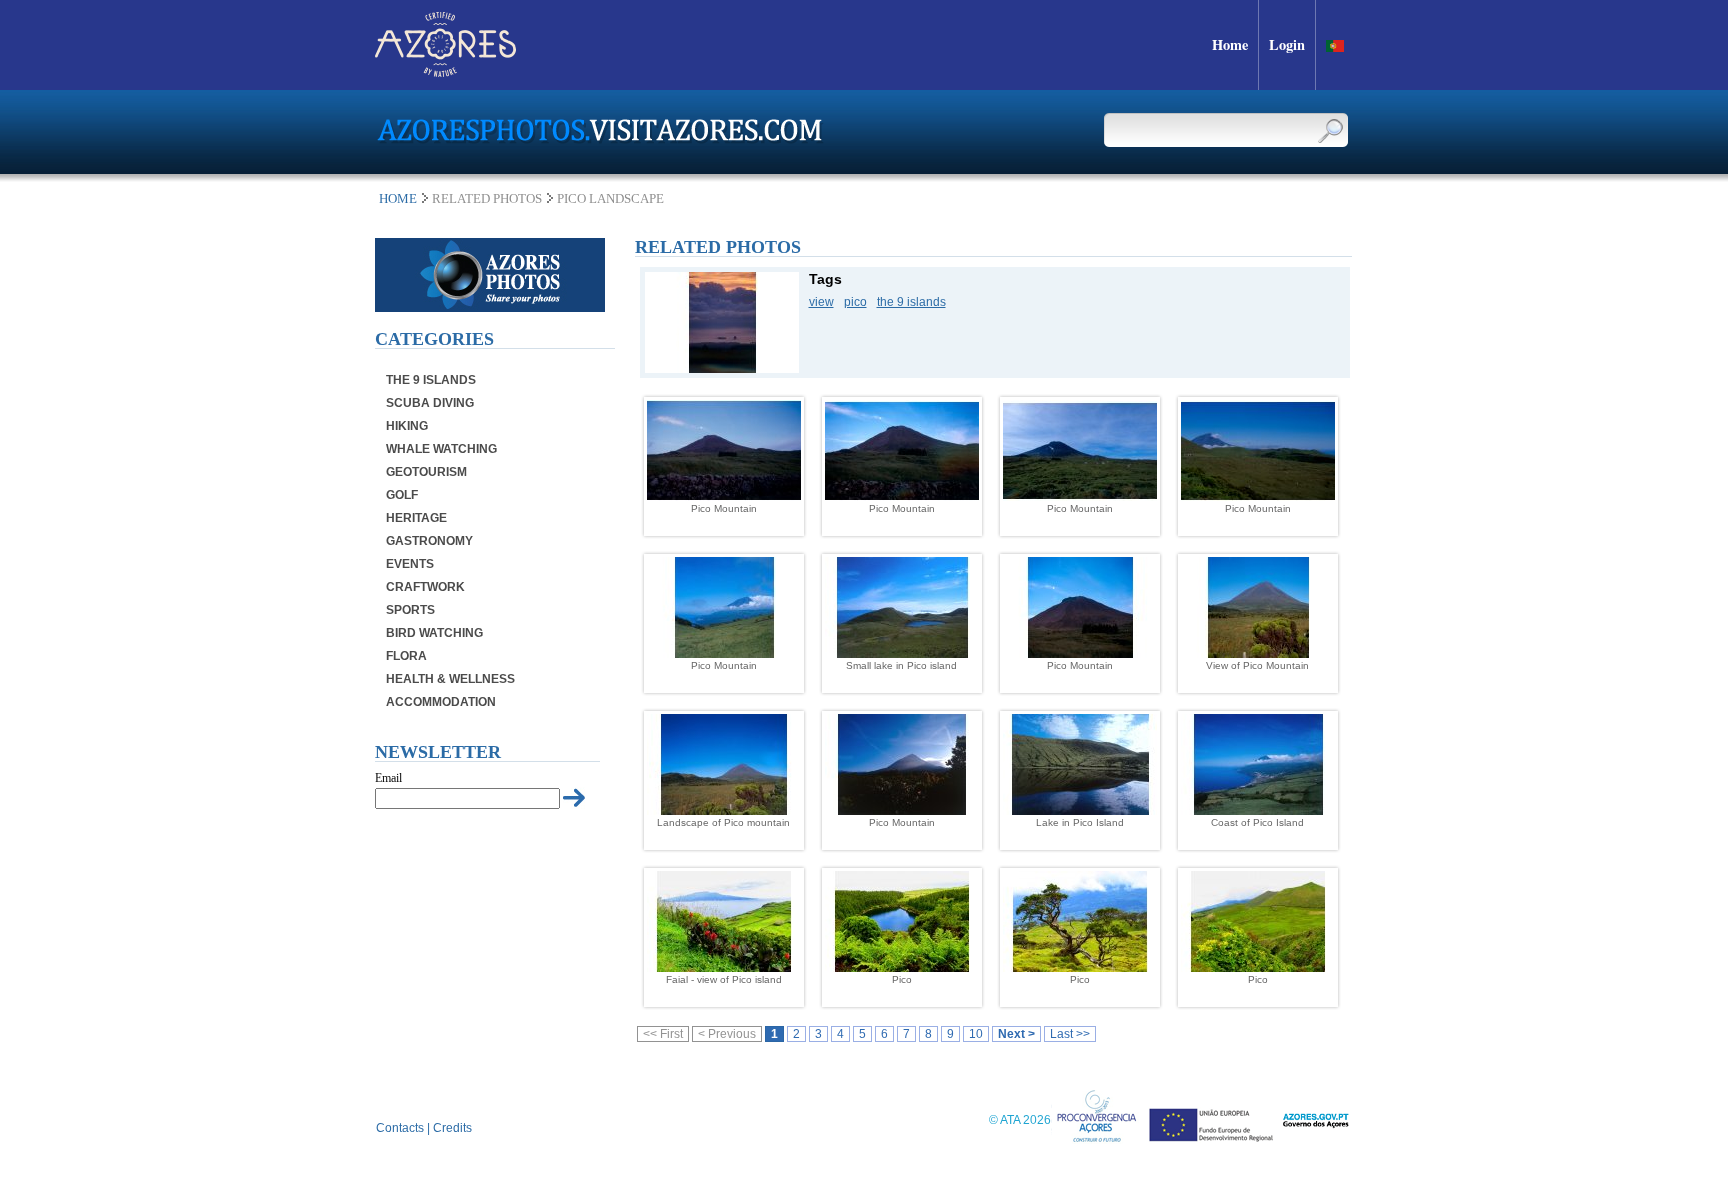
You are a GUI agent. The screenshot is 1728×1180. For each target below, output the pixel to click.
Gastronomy (429, 541)
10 (976, 1034)
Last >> (1070, 1034)
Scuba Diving (430, 403)
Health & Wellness (450, 679)
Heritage (416, 518)
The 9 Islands (431, 380)
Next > (1016, 1034)
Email (388, 778)
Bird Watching (434, 633)
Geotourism (426, 472)
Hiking (407, 426)
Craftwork (425, 587)
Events (410, 564)
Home (398, 198)
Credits (452, 1128)
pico (855, 302)
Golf (402, 495)
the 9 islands (911, 302)
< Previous (727, 1034)
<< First (663, 1034)
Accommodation (441, 702)
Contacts (400, 1128)
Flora (406, 656)
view (821, 302)
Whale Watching (441, 449)
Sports (410, 610)
